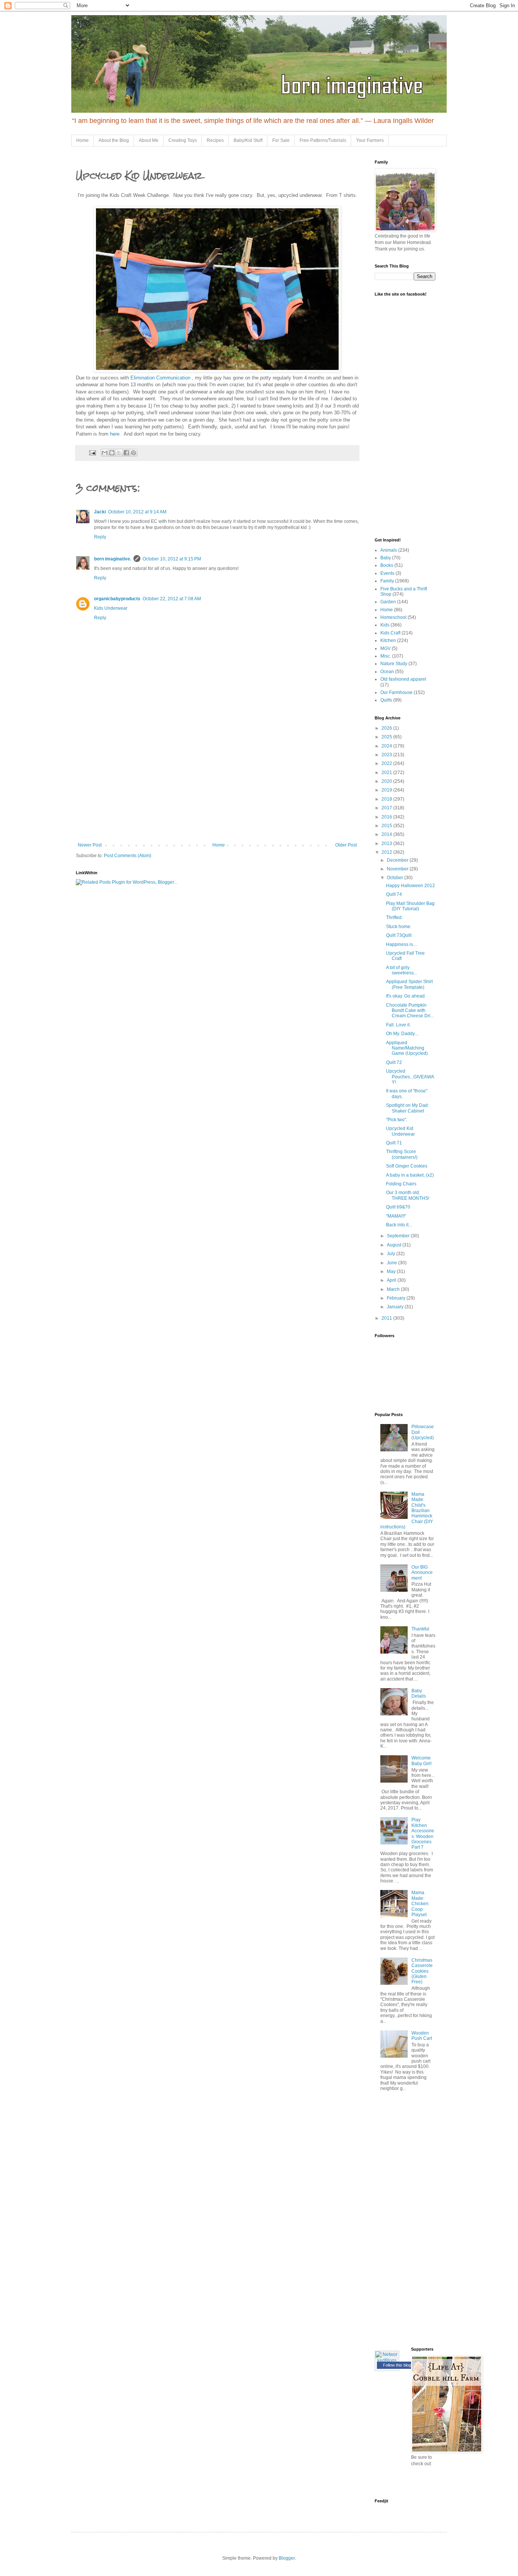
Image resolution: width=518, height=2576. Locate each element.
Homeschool (393, 617)
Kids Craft (390, 633)
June (392, 1263)
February (397, 1298)
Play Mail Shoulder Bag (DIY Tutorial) (410, 906)
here (115, 434)
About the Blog (114, 140)
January (396, 1307)
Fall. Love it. (398, 1025)
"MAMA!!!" (396, 1216)
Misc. (386, 656)
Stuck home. (399, 927)
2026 (387, 728)
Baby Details (419, 1693)
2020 (387, 781)
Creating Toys (183, 140)
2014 (387, 834)
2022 (387, 763)
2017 (387, 808)
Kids (385, 625)
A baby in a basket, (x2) (410, 1175)
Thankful (420, 1629)
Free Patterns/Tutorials (323, 140)
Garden (388, 602)
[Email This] (105, 453)
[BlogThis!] (112, 453)
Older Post (346, 845)
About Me (149, 140)
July (392, 1254)
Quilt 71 (394, 1143)
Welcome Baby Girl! (421, 1761)
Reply (100, 537)
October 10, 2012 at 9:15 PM (172, 559)
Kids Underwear (111, 608)
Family (387, 581)
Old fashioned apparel (403, 679)
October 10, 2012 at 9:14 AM (137, 512)
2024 (387, 746)
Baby (386, 558)
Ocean (387, 672)
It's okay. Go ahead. (406, 996)
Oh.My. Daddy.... (403, 1034)
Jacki (100, 512)
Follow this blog (397, 2365)
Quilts (386, 700)
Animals (389, 550)
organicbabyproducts (117, 599)
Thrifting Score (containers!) (402, 1154)
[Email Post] (92, 452)
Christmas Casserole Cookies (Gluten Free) (422, 1971)
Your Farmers (370, 140)
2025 (387, 737)
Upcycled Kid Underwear (400, 1131)
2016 (387, 817)
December (398, 860)
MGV (385, 648)
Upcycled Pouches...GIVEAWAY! (410, 1077)
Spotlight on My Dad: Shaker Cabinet (407, 1108)
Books (387, 565)
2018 (387, 799)
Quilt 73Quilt (399, 935)
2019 (387, 790)
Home (82, 140)
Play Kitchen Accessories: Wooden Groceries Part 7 (423, 1833)
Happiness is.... (402, 944)
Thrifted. (394, 917)
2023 (387, 755)
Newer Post (90, 845)
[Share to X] (119, 453)
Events (387, 573)
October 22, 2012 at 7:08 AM (172, 599)
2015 (387, 826)
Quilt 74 (394, 894)
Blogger (287, 2558)
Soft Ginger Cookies (407, 1166)
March (394, 1289)
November (398, 869)
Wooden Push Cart (422, 2036)
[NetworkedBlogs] (387, 2360)
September (399, 1236)
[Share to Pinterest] (133, 453)
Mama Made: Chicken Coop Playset (420, 1904)
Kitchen (388, 640)
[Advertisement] (217, 785)
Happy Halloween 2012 (410, 886)
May (392, 1271)
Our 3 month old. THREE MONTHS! (408, 1195)
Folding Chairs (401, 1184)
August (395, 1245)
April (392, 1280)
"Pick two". (397, 1120)
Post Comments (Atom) (128, 856)
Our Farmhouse (396, 692)
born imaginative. (113, 559)
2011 (387, 1318)
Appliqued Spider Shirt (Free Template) (409, 984)
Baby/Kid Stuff (248, 140)
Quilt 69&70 (398, 1207)
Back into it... (399, 1225)
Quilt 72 (394, 1062)
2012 (387, 852)
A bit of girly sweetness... (402, 970)
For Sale (281, 140)
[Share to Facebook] (126, 453)
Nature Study (394, 664)
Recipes (215, 140)
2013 (387, 843)
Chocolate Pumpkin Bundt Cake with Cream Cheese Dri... (410, 1011)
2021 (387, 773)
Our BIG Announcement (422, 1573)
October (396, 878)
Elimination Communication (161, 378)
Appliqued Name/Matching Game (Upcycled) (407, 1048)
